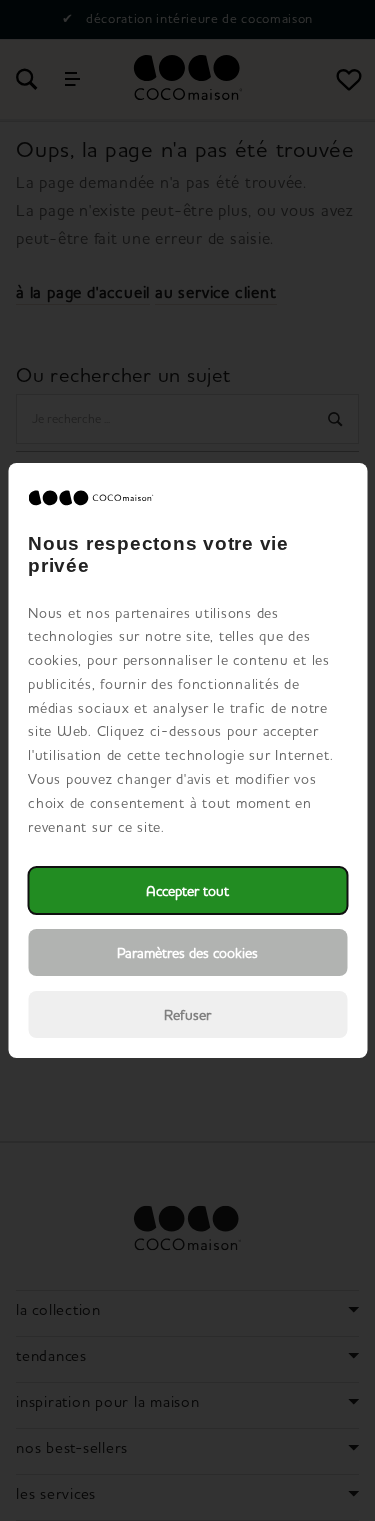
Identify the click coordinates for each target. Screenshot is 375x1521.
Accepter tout (187, 890)
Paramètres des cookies (187, 952)
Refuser (187, 1014)
